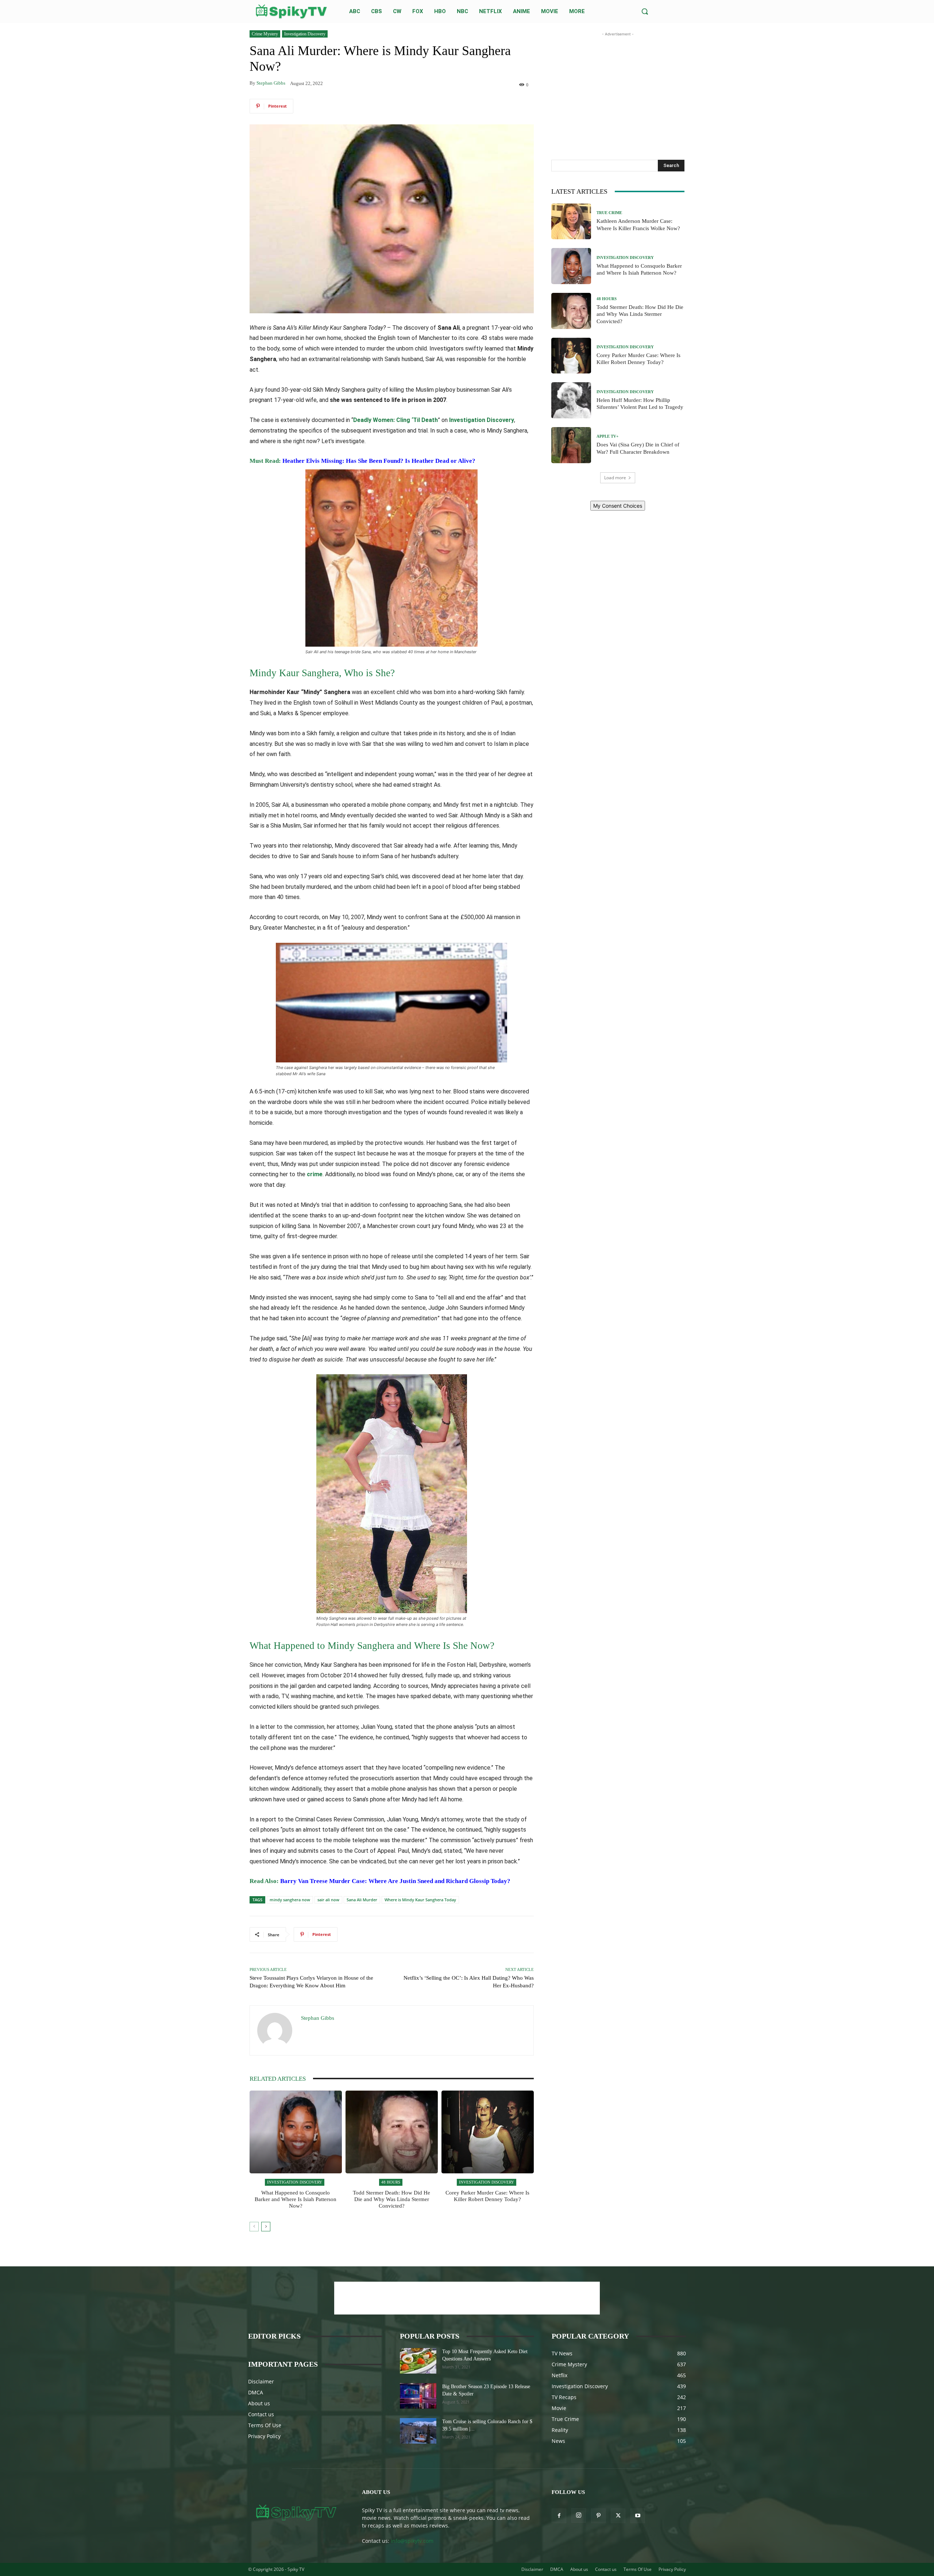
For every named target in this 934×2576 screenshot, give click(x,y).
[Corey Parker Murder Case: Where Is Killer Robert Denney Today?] (488, 2132)
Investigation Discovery (305, 34)
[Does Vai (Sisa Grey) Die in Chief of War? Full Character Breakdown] (571, 445)
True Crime (609, 213)
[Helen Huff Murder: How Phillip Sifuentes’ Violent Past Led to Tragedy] (571, 400)
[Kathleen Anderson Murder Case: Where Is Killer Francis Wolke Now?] (571, 222)
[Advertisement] (618, 84)
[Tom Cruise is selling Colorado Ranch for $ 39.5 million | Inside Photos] (418, 2431)
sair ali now (328, 1900)
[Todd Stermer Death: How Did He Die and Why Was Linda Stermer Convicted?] (392, 2132)
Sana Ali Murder (362, 1900)
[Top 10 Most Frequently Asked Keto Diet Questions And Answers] (418, 2361)
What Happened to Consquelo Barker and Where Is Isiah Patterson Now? (296, 2199)
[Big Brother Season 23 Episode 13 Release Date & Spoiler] (418, 2396)
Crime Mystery (265, 34)
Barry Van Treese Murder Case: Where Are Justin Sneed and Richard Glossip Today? (395, 1881)
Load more (615, 478)
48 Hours (391, 2182)
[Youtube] (638, 2516)
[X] (618, 2516)
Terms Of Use (265, 2425)
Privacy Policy (264, 2436)
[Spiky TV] (292, 11)
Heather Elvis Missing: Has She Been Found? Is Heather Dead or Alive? (379, 461)
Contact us (261, 2414)
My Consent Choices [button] (618, 506)
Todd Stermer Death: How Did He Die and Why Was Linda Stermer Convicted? (391, 2199)
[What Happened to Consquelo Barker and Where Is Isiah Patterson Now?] (296, 2132)
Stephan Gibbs (271, 83)
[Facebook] (559, 2516)
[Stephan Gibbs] (275, 2030)
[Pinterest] (598, 2516)
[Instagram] (579, 2515)
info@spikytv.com (412, 2541)
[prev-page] (254, 2227)
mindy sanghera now (290, 1900)
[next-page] (266, 2227)
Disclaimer (261, 2381)
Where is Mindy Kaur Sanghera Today (420, 1900)
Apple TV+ (607, 436)
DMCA (256, 2392)
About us (259, 2403)
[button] (645, 11)
